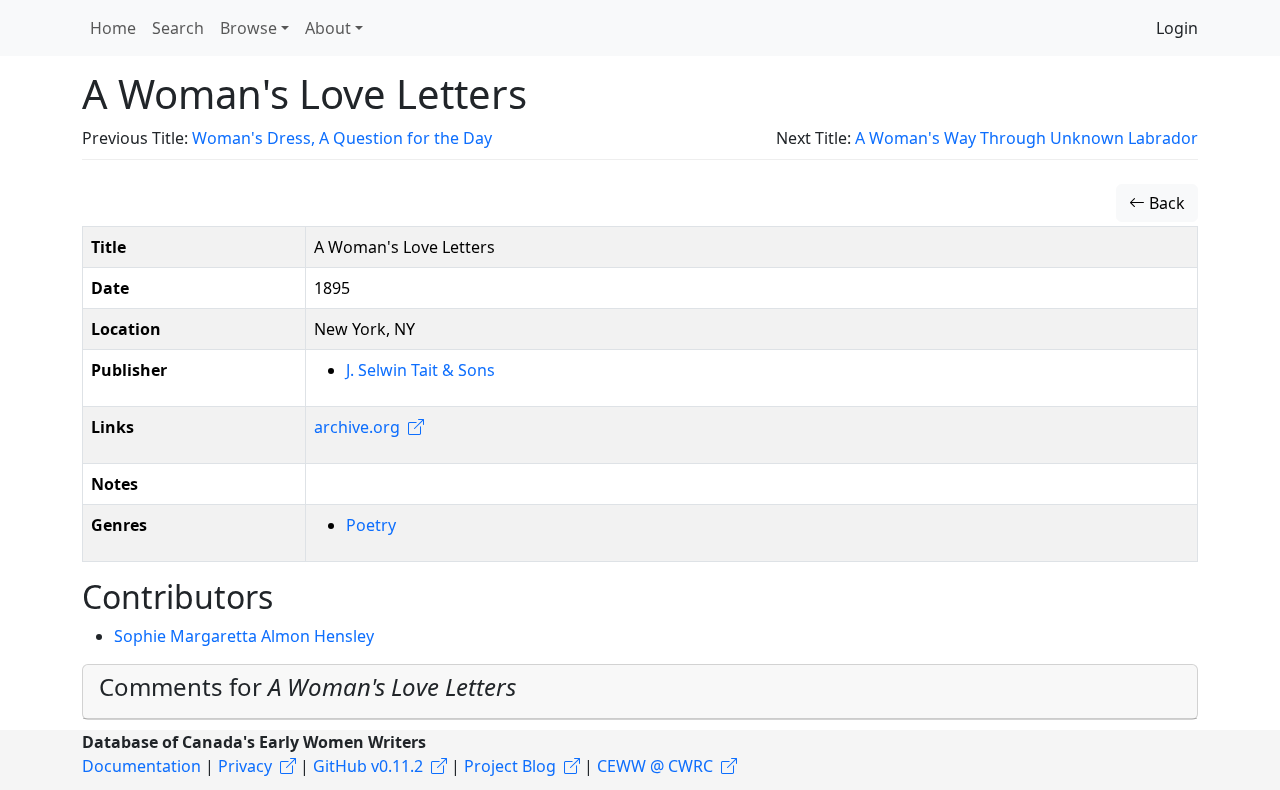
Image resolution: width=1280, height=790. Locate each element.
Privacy (245, 766)
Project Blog (510, 766)
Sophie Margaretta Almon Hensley (244, 636)
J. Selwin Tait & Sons (420, 370)
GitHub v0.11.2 (368, 766)
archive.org (357, 427)
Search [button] (178, 28)
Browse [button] (248, 28)
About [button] (328, 28)
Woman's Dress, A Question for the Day (342, 138)
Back (1165, 203)
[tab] (640, 692)
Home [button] (113, 28)
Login (1177, 28)
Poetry (371, 525)
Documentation (141, 766)
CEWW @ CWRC (655, 766)
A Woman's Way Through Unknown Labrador (1026, 138)
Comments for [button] (307, 686)
